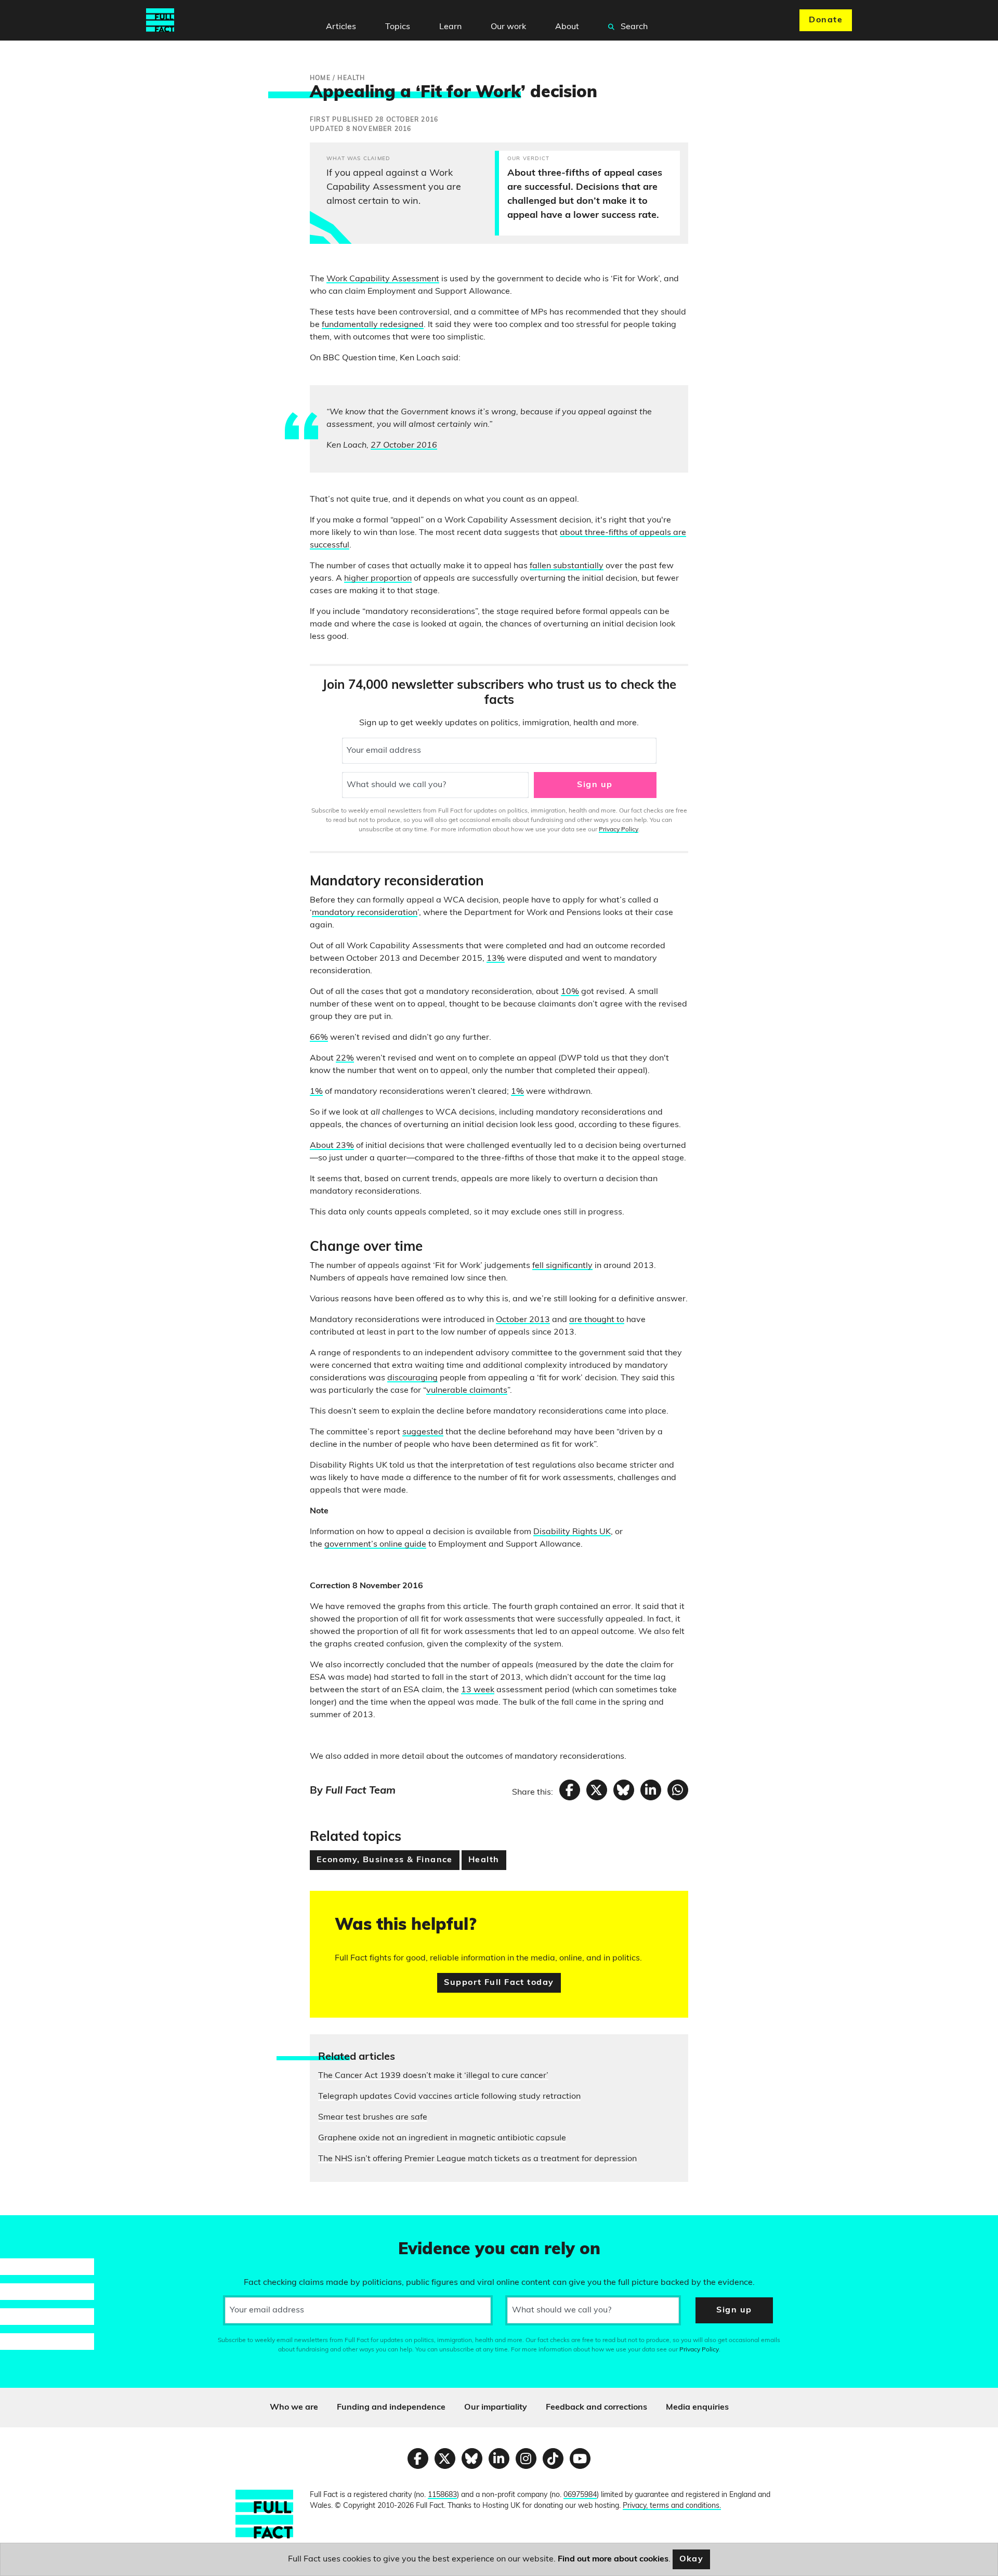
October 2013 (523, 1320)
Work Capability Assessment (383, 279)
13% (496, 959)
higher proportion (378, 579)
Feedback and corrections (596, 2408)
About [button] (567, 27)
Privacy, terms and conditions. (672, 2506)
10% (570, 992)
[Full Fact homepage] (160, 20)
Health (484, 1860)
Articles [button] (341, 27)
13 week (478, 1690)
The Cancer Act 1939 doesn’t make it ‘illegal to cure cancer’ (433, 2076)
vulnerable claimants (467, 1391)
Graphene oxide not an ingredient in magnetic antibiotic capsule (442, 2138)
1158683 (442, 2495)
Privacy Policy (619, 830)
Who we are (294, 2408)
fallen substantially (567, 566)
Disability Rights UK (572, 1532)
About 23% (332, 1146)
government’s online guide (375, 1545)
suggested (423, 1432)
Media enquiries (697, 2408)
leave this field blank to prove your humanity (45, 2228)
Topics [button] (398, 27)
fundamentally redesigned (373, 325)
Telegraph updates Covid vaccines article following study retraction (449, 2097)
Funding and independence (391, 2408)
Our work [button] (508, 27)
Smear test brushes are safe (373, 2117)
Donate (826, 20)
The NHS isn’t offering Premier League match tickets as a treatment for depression (477, 2159)
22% (345, 1058)
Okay (692, 2559)
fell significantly (562, 1266)
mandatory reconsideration (365, 913)
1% (316, 1092)
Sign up (595, 785)
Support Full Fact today (499, 1983)
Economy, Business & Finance (385, 1860)
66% (319, 1038)
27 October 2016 (404, 446)
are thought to (597, 1320)
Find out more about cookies (613, 2559)
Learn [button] (450, 27)
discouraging (412, 1378)
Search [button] (633, 27)
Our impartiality (496, 2408)
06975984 (580, 2495)
